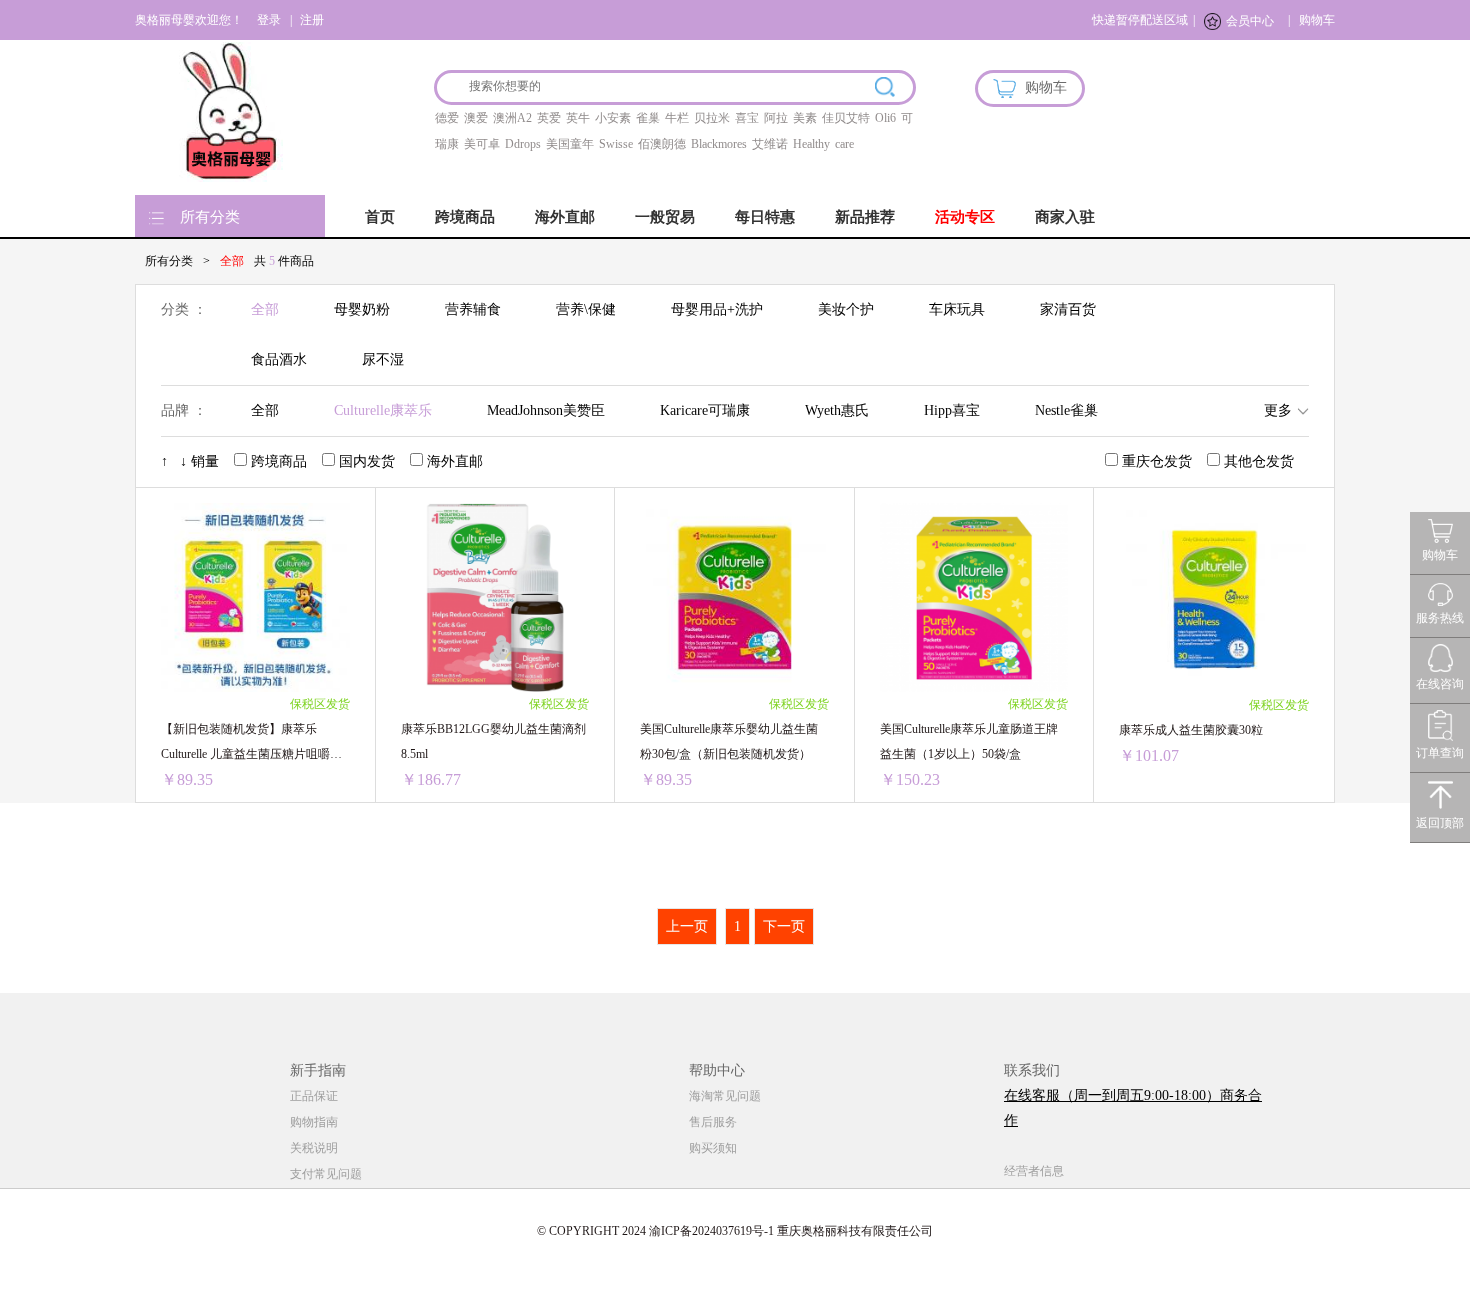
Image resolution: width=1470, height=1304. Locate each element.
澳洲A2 (512, 118)
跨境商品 (465, 217)
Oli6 (885, 118)
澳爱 (476, 118)
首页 (380, 217)
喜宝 (747, 118)
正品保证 (314, 1096)
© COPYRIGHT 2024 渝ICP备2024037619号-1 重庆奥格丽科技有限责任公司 (735, 1231)
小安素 (613, 118)
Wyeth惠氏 (837, 410)
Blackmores (719, 144)
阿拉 (776, 118)
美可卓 (482, 144)
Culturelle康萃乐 (383, 410)
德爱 (447, 118)
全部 (265, 309)
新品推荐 (865, 217)
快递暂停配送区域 (1140, 20)
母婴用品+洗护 (717, 309)
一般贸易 (665, 217)
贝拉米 (712, 118)
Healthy (811, 144)
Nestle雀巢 (1066, 410)
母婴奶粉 (362, 309)
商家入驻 (1065, 217)
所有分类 (210, 217)
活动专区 (965, 217)
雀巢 (648, 118)
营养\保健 (586, 309)
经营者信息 (1034, 1171)
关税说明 (314, 1148)
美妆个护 (846, 309)
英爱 (549, 118)
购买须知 (713, 1148)
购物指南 (314, 1122)
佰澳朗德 (662, 144)
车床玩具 (957, 309)
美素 (805, 118)
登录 (269, 20)
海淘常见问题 (725, 1096)
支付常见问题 (326, 1174)
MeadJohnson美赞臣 (546, 410)
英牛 (578, 118)
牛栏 (677, 118)
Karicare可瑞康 (705, 410)
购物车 (1317, 20)
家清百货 (1068, 309)
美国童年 (570, 144)
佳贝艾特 (846, 118)
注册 (312, 20)
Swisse (616, 144)
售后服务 (713, 1122)
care (844, 144)
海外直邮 (565, 217)
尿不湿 (383, 359)
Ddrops (523, 144)
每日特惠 (765, 217)
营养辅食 (473, 309)
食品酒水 (279, 359)
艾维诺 (770, 144)
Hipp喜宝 (952, 410)
